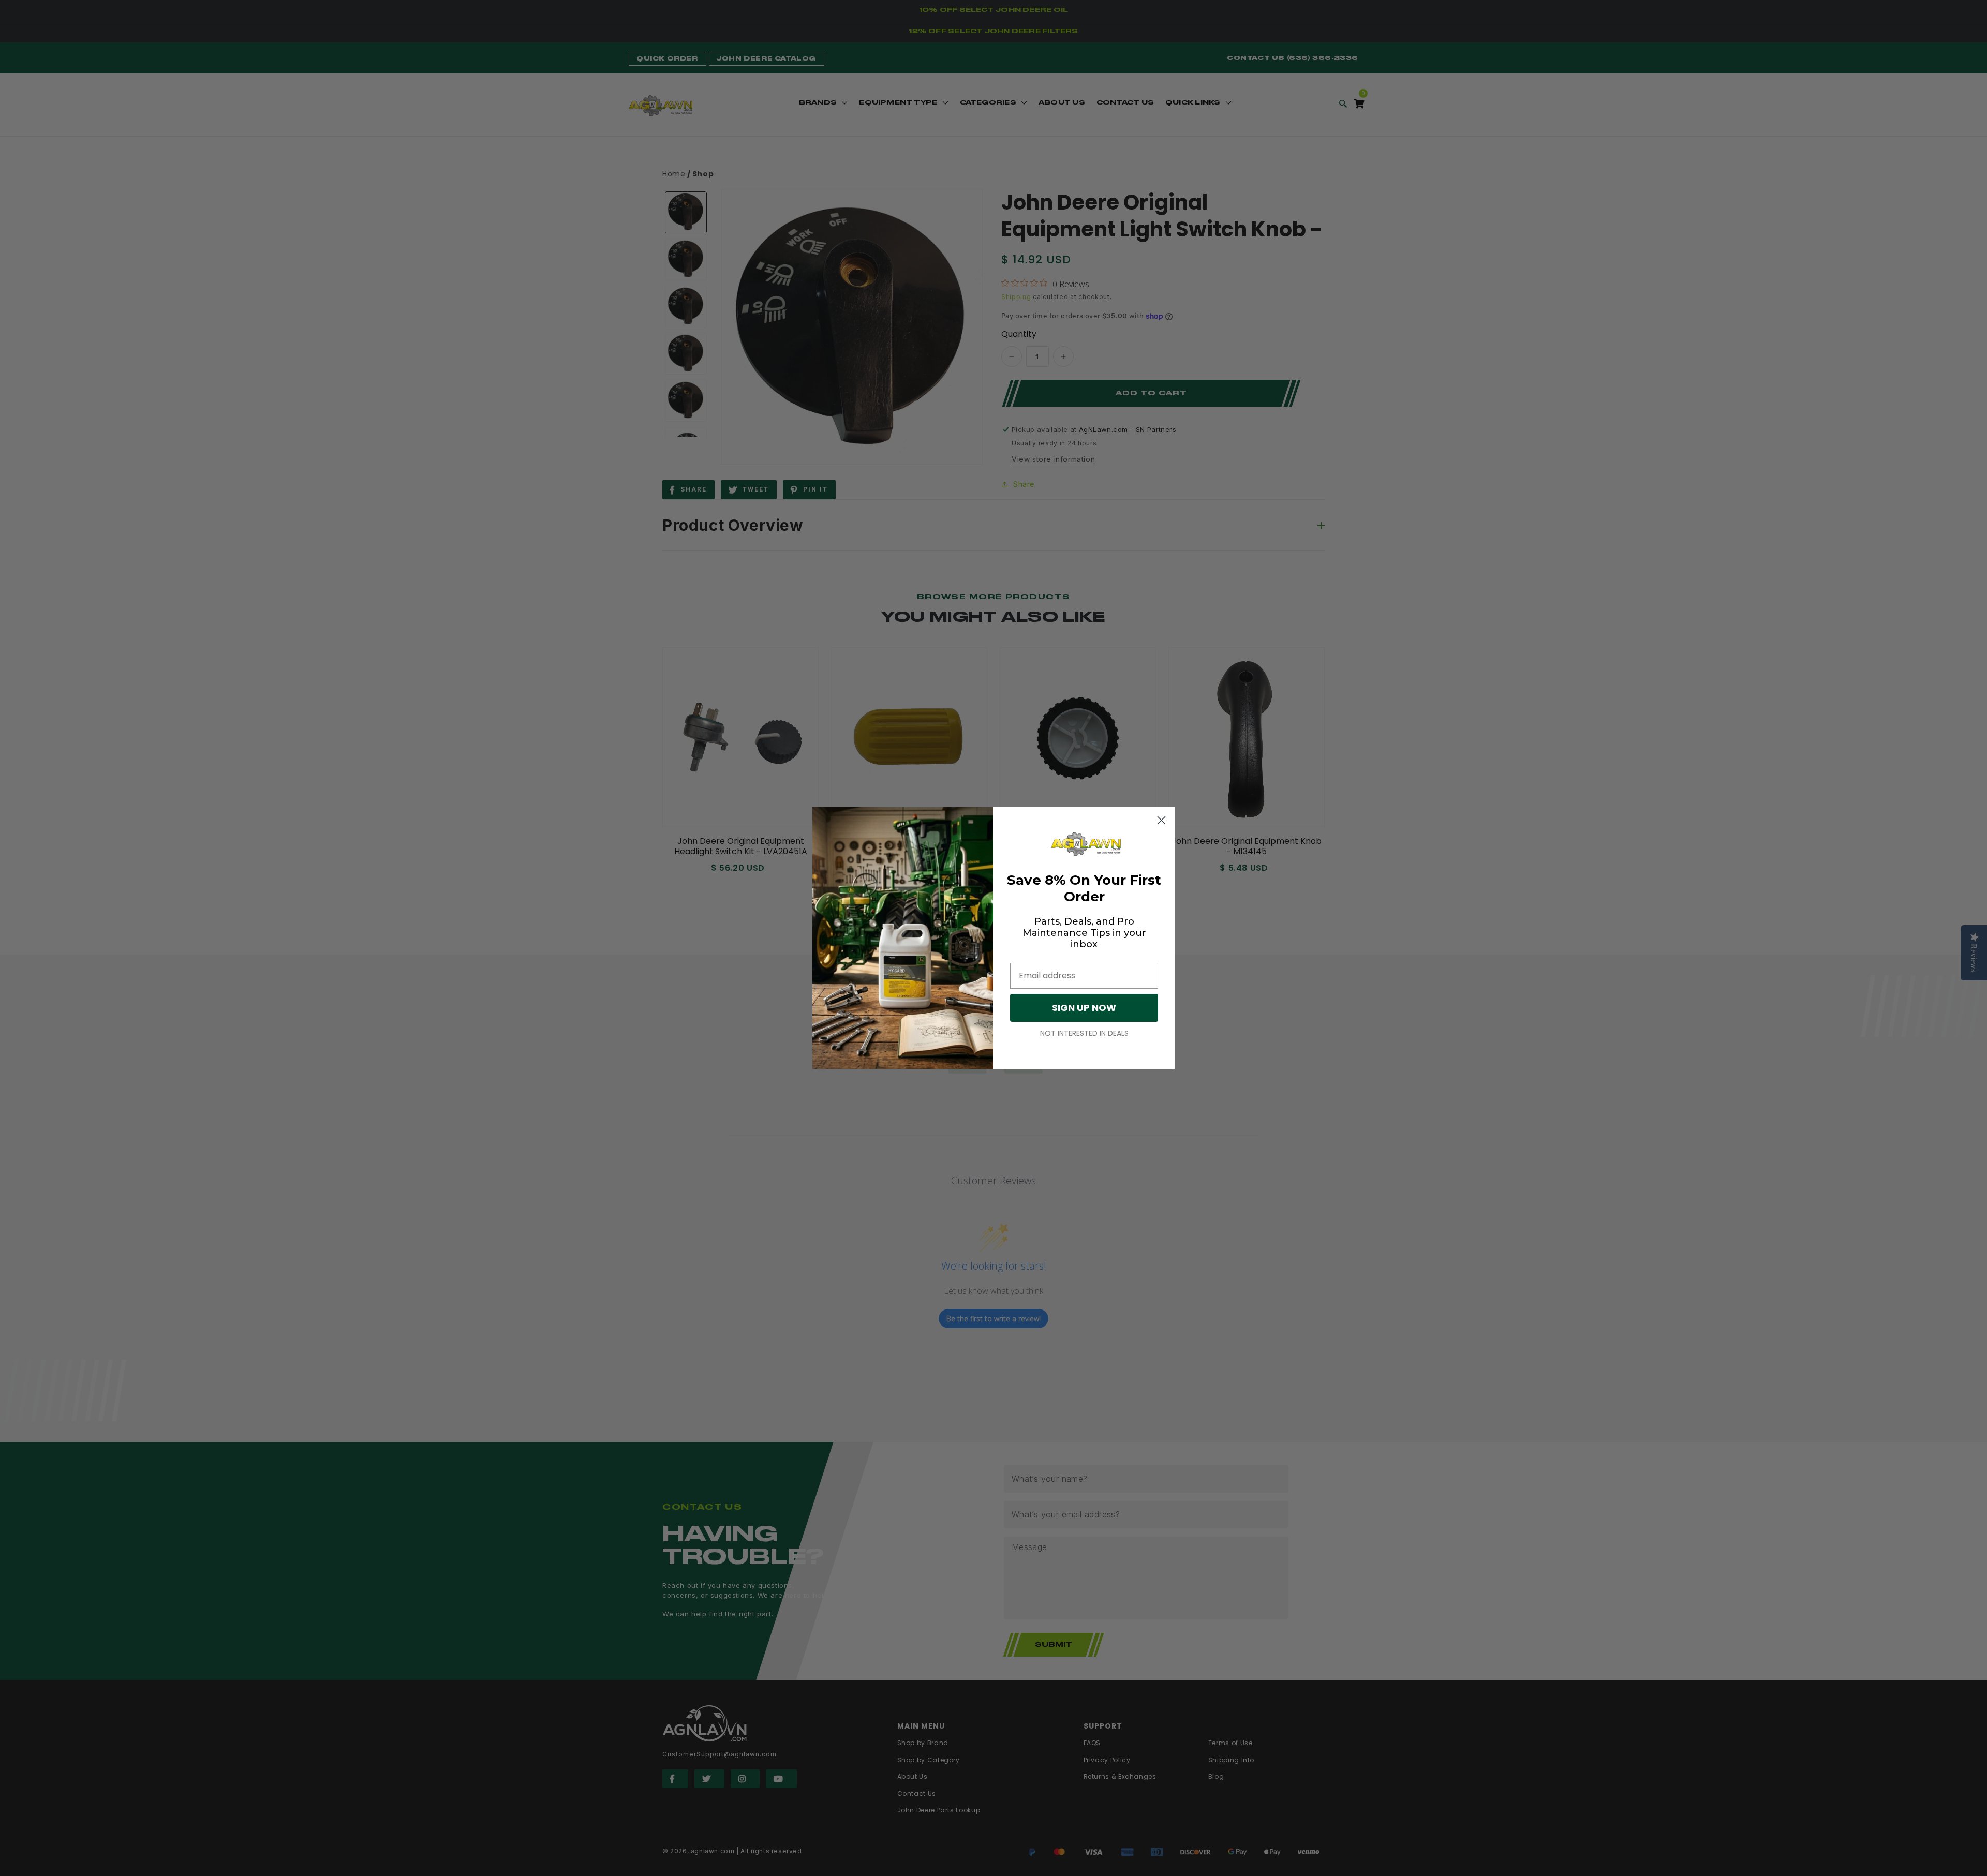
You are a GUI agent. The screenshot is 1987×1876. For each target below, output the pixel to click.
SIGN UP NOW (1084, 1008)
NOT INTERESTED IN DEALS (1084, 1033)
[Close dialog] (1161, 820)
